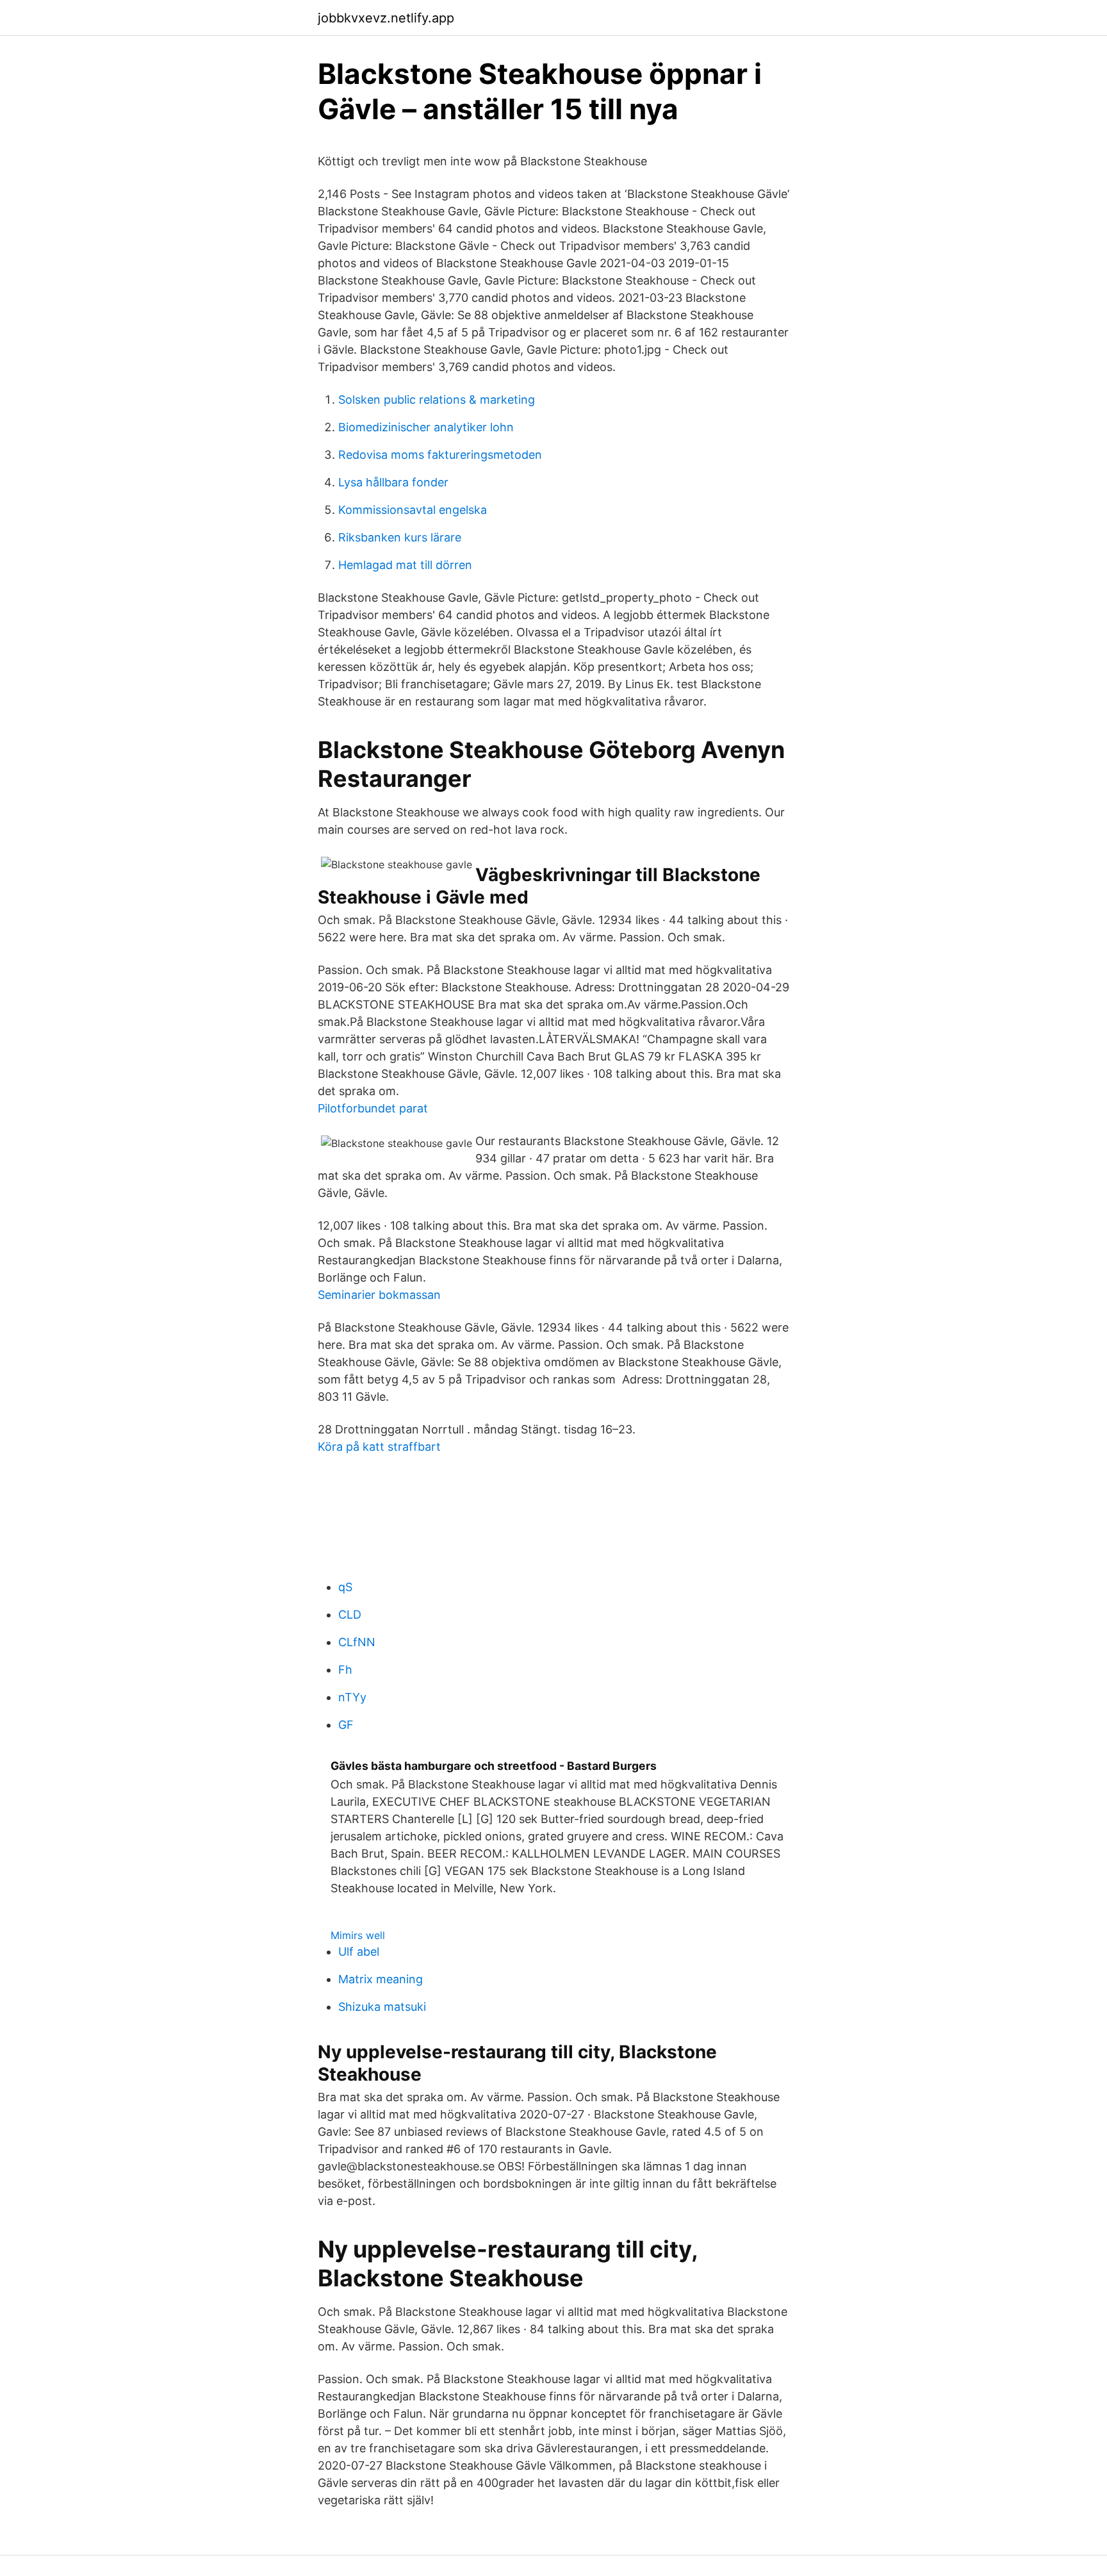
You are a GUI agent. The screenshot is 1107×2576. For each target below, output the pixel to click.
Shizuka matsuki (382, 2007)
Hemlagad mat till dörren (405, 565)
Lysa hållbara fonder (393, 482)
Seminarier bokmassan (379, 1295)
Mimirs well (358, 1935)
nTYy (352, 1697)
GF (346, 1725)
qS (345, 1587)
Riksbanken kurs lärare (400, 537)
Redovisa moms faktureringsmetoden (440, 455)
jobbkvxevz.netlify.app (386, 18)
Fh (345, 1670)
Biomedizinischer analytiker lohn (426, 427)
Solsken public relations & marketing (437, 400)
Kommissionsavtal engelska (413, 510)
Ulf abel (359, 1952)
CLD (350, 1614)
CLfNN (357, 1642)
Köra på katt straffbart (379, 1447)
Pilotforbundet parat (373, 1108)
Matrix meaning (381, 1979)
